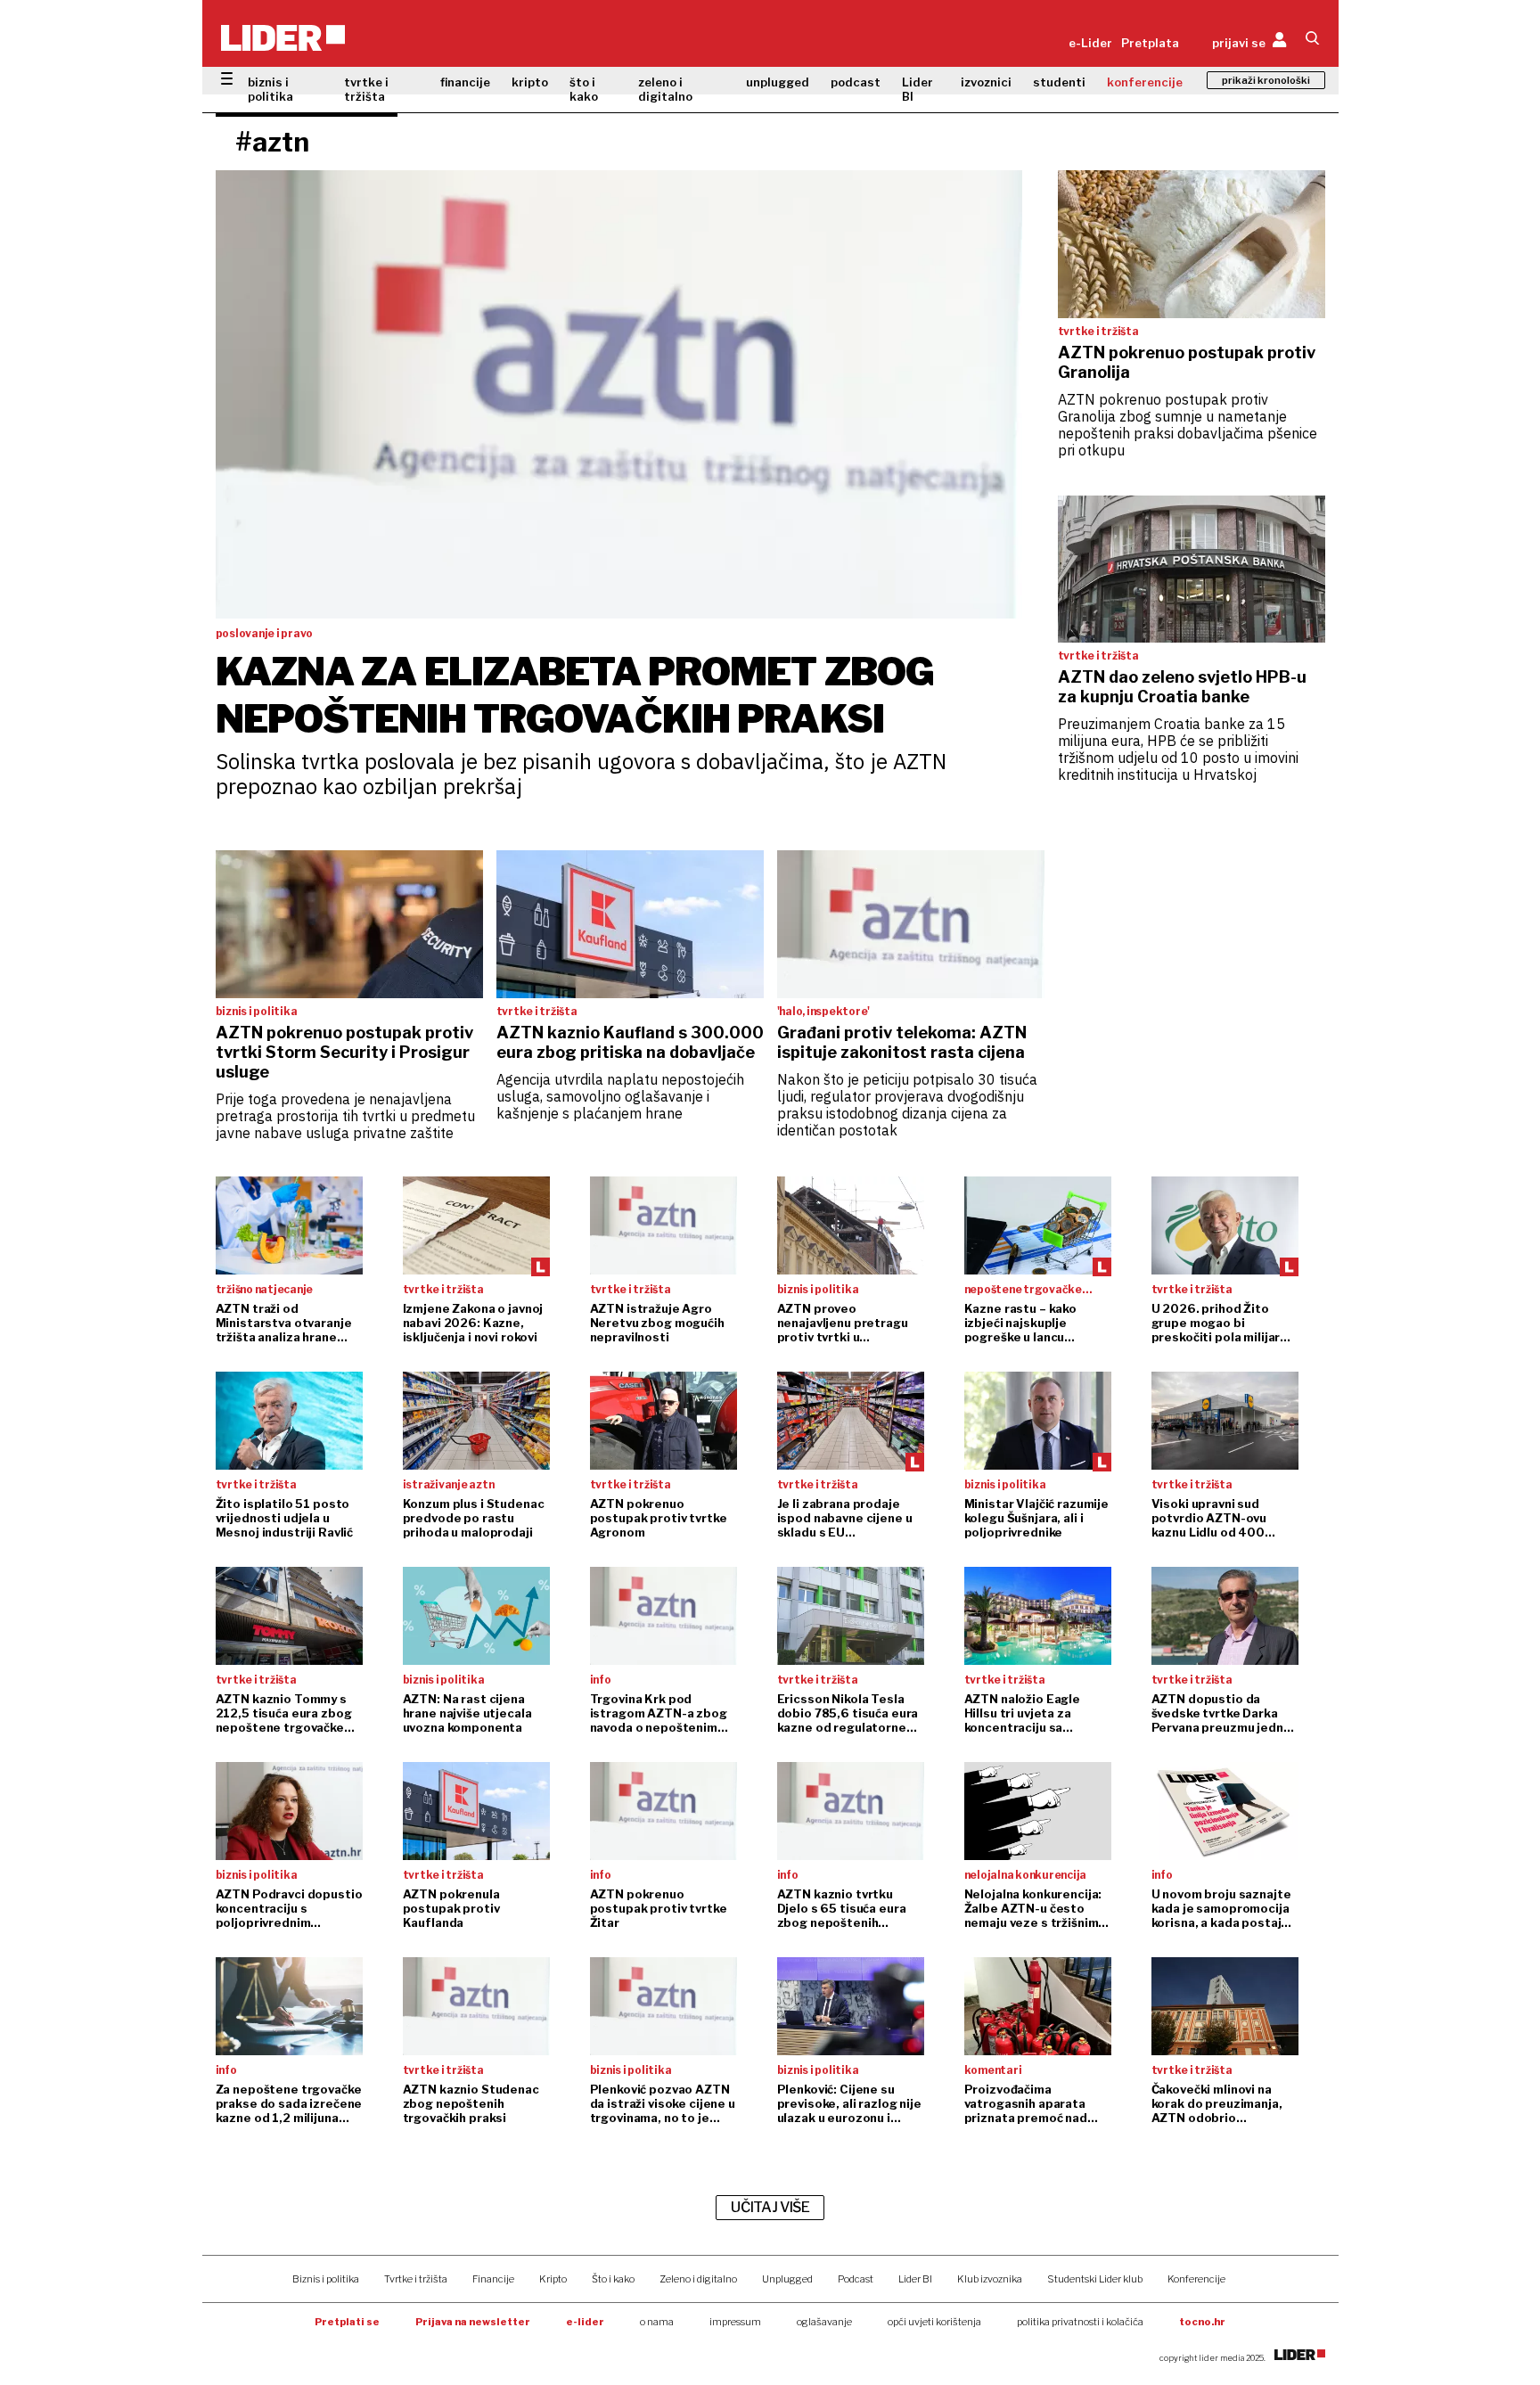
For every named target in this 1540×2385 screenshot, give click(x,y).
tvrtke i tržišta (366, 89)
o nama (657, 2322)
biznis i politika (270, 89)
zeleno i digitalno (665, 89)
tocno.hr (1202, 2322)
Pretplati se (347, 2322)
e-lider (585, 2322)
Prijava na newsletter (473, 2322)
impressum (735, 2322)
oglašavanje (824, 2322)
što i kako (584, 89)
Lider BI (917, 89)
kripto (530, 82)
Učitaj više (770, 2207)
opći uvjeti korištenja (934, 2322)
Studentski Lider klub (1095, 2279)
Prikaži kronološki (1266, 80)
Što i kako (613, 2279)
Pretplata (1150, 43)
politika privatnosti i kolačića (1080, 2322)
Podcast (856, 2279)
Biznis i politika (326, 2279)
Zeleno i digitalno (698, 2279)
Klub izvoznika (990, 2279)
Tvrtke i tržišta (416, 2279)
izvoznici (986, 82)
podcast (856, 82)
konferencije (1145, 82)
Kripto (553, 2279)
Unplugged (787, 2279)
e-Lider (1090, 43)
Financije (493, 2279)
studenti (1059, 82)
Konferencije (1196, 2279)
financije (465, 82)
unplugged (778, 82)
